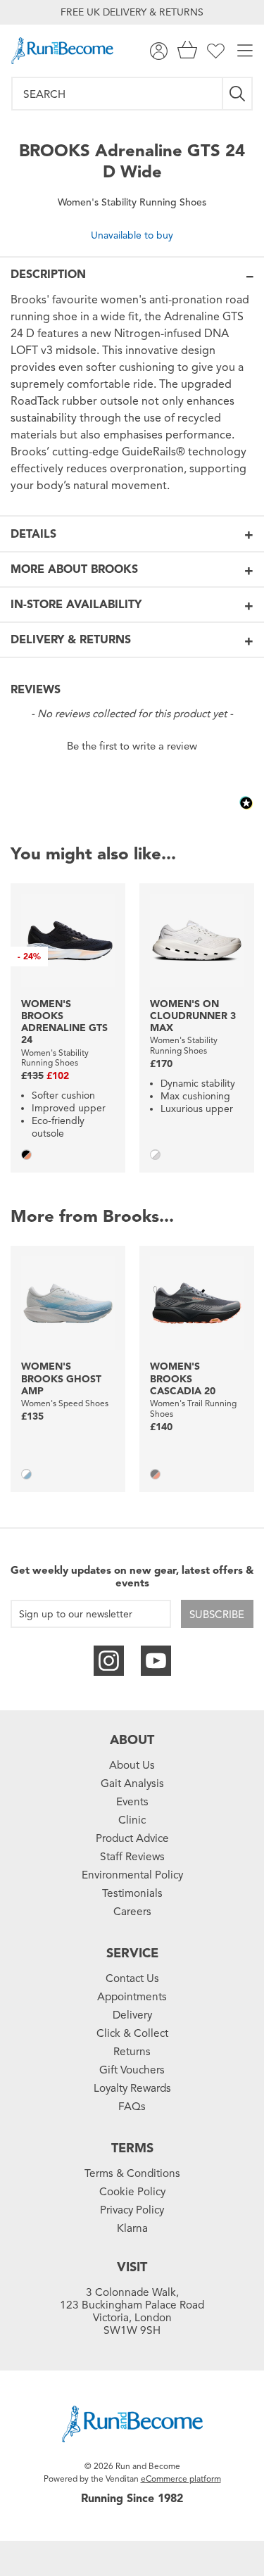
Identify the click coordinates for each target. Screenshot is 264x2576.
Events (132, 1802)
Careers (132, 1912)
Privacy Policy (132, 2210)
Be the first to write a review (132, 746)
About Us (132, 1765)
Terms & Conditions (132, 2173)
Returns (132, 2052)
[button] (132, 745)
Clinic (132, 1820)
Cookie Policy (132, 2192)
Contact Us (132, 1978)
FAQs (132, 2107)
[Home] (62, 51)
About (132, 1740)
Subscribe (217, 1615)
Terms (132, 2148)
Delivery (132, 2015)
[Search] (238, 94)
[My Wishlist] (216, 51)
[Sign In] (159, 51)
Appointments (132, 1997)
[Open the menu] (245, 51)
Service (132, 1953)
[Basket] (187, 51)
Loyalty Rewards (132, 2088)
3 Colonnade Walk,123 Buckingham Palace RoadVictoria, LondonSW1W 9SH (132, 2311)
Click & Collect (132, 2033)
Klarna (132, 2228)
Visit (132, 2267)
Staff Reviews (132, 1857)
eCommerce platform (181, 2479)
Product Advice (132, 1838)
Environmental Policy (132, 1875)
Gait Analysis (132, 1783)
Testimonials (132, 1893)
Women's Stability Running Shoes (132, 202)
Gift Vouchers (132, 2070)
